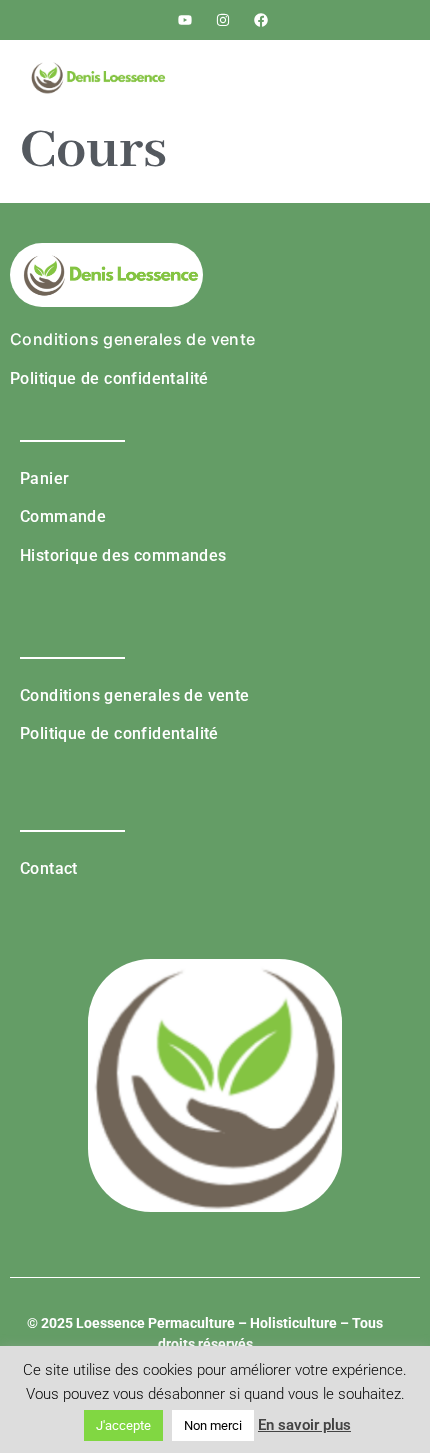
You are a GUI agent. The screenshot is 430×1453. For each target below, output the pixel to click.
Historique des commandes (123, 555)
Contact (49, 868)
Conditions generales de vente (133, 339)
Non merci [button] (213, 1425)
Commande (63, 516)
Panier (44, 478)
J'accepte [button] (123, 1425)
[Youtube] (186, 20)
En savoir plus (304, 1425)
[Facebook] (261, 20)
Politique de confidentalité (109, 378)
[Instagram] (223, 20)
